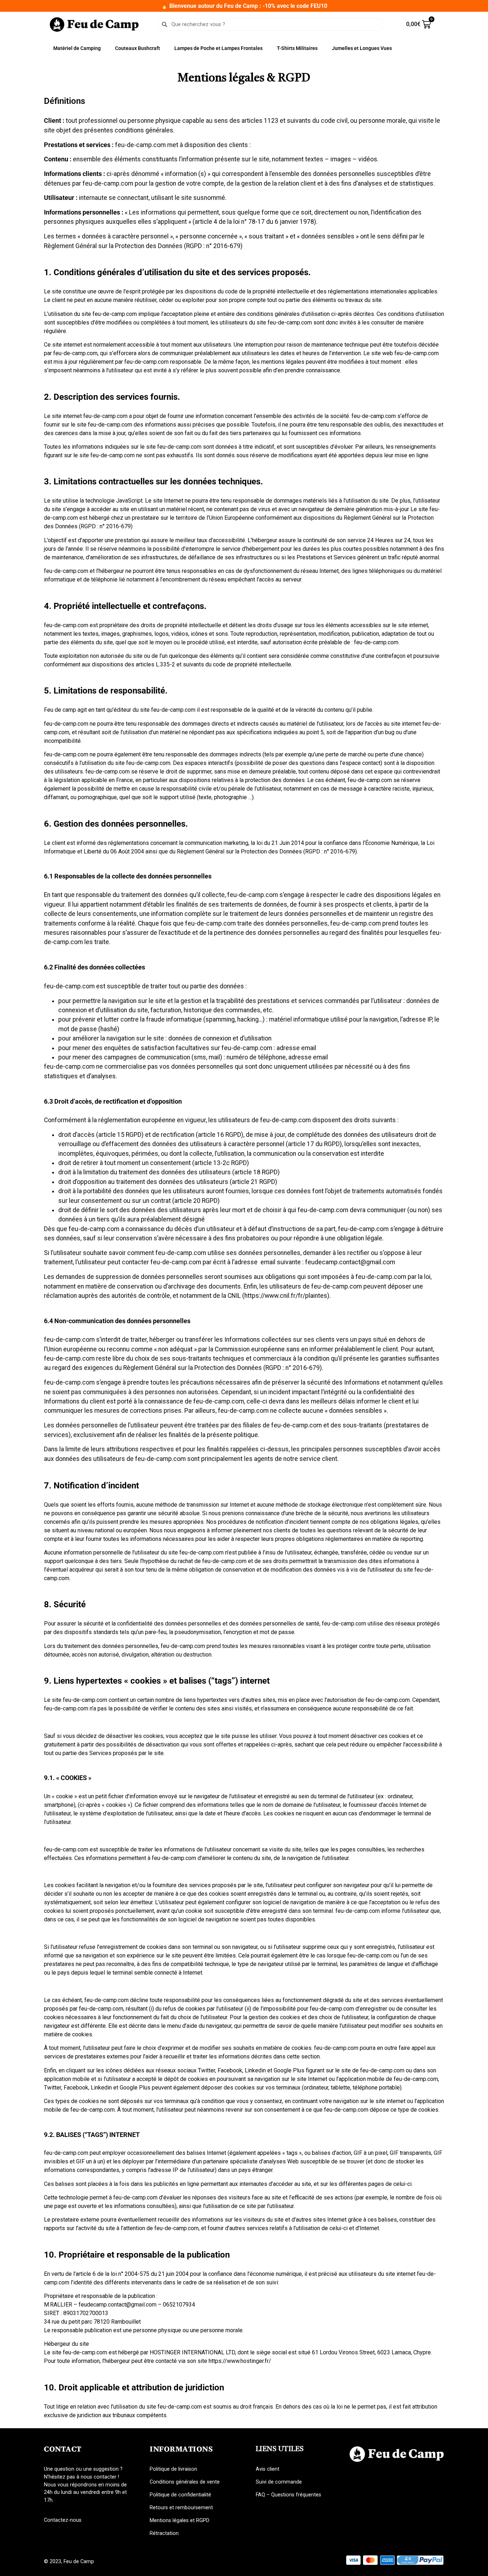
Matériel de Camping (77, 48)
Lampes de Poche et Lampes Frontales (218, 48)
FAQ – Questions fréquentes (288, 2495)
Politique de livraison (173, 2469)
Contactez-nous (63, 2520)
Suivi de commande (279, 2482)
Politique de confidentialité (180, 2495)
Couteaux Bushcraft (138, 48)
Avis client (268, 2469)
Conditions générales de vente (185, 2482)
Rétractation (164, 2533)
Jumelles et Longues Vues (362, 48)
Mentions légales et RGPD (180, 2520)
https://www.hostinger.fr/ (240, 2361)
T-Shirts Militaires (297, 48)
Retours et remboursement (181, 2508)
